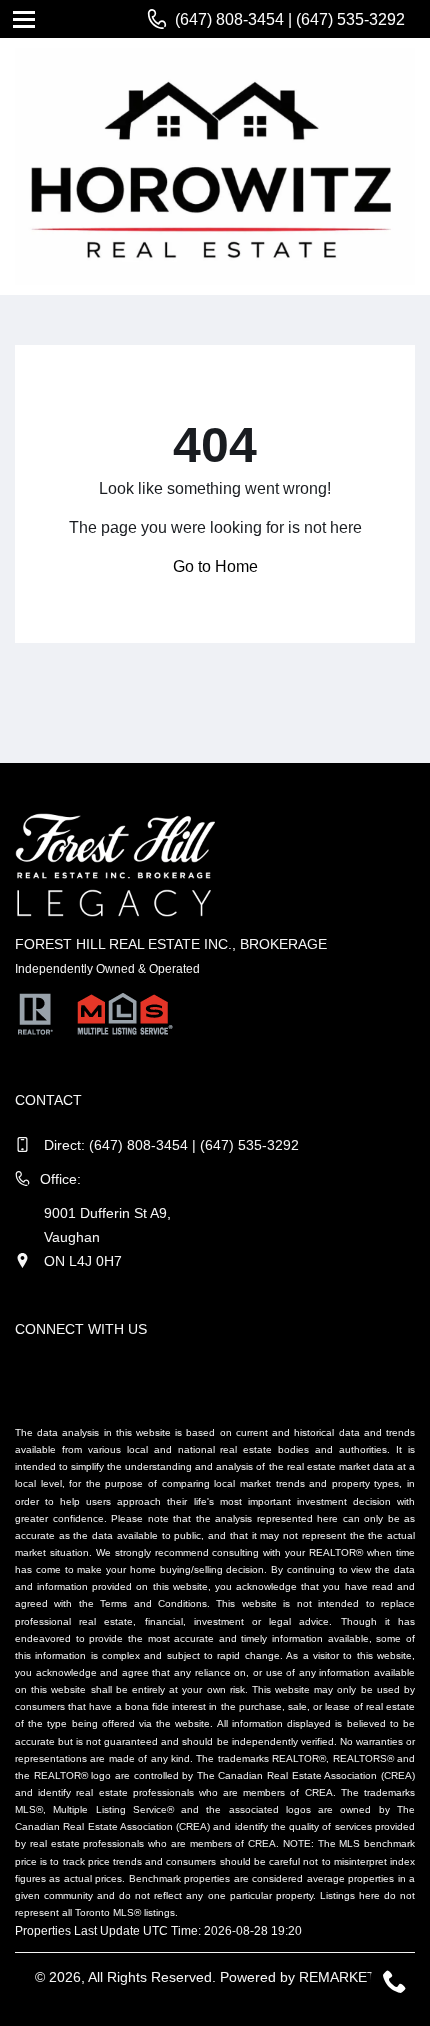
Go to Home (215, 566)
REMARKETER (347, 1977)
